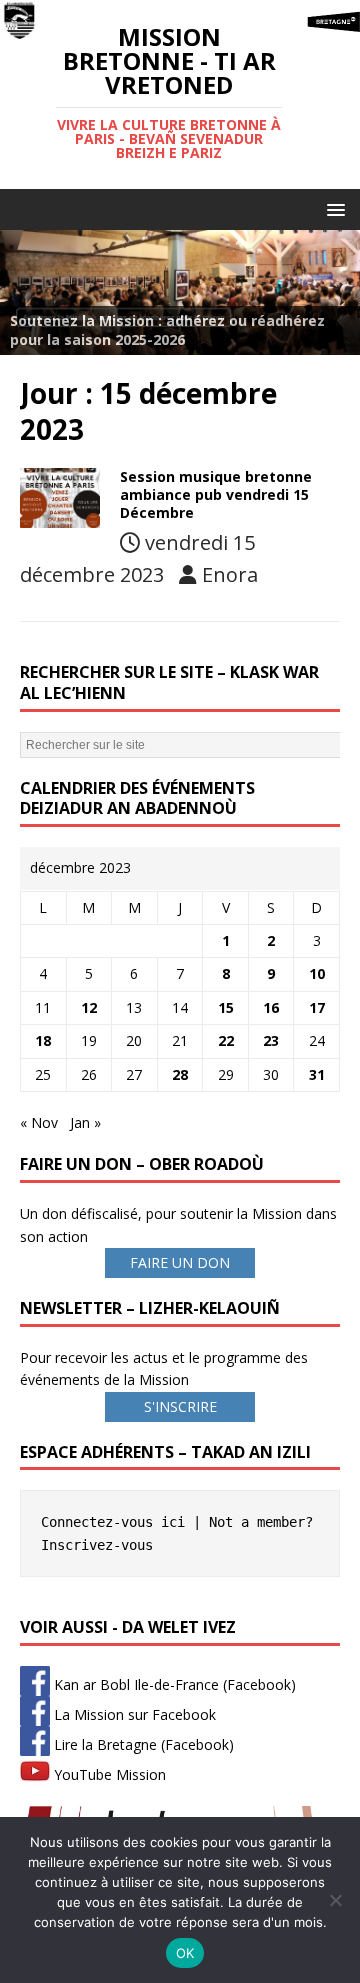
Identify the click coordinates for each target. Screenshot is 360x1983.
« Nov (39, 1122)
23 (271, 1040)
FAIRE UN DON (180, 1262)
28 (180, 1074)
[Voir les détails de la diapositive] (180, 292)
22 (226, 1040)
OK (185, 1953)
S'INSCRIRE (180, 1406)
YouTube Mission (108, 1774)
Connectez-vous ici (113, 1522)
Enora (230, 574)
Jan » (85, 1122)
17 (317, 1007)
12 (89, 1007)
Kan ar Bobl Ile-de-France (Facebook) (173, 1684)
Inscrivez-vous (97, 1545)
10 (317, 973)
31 (317, 1074)
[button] (332, 208)
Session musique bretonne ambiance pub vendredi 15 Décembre (216, 494)
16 (271, 1007)
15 (226, 1007)
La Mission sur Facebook (133, 1714)
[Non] (335, 1900)
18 (43, 1040)
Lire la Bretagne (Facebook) (142, 1744)
